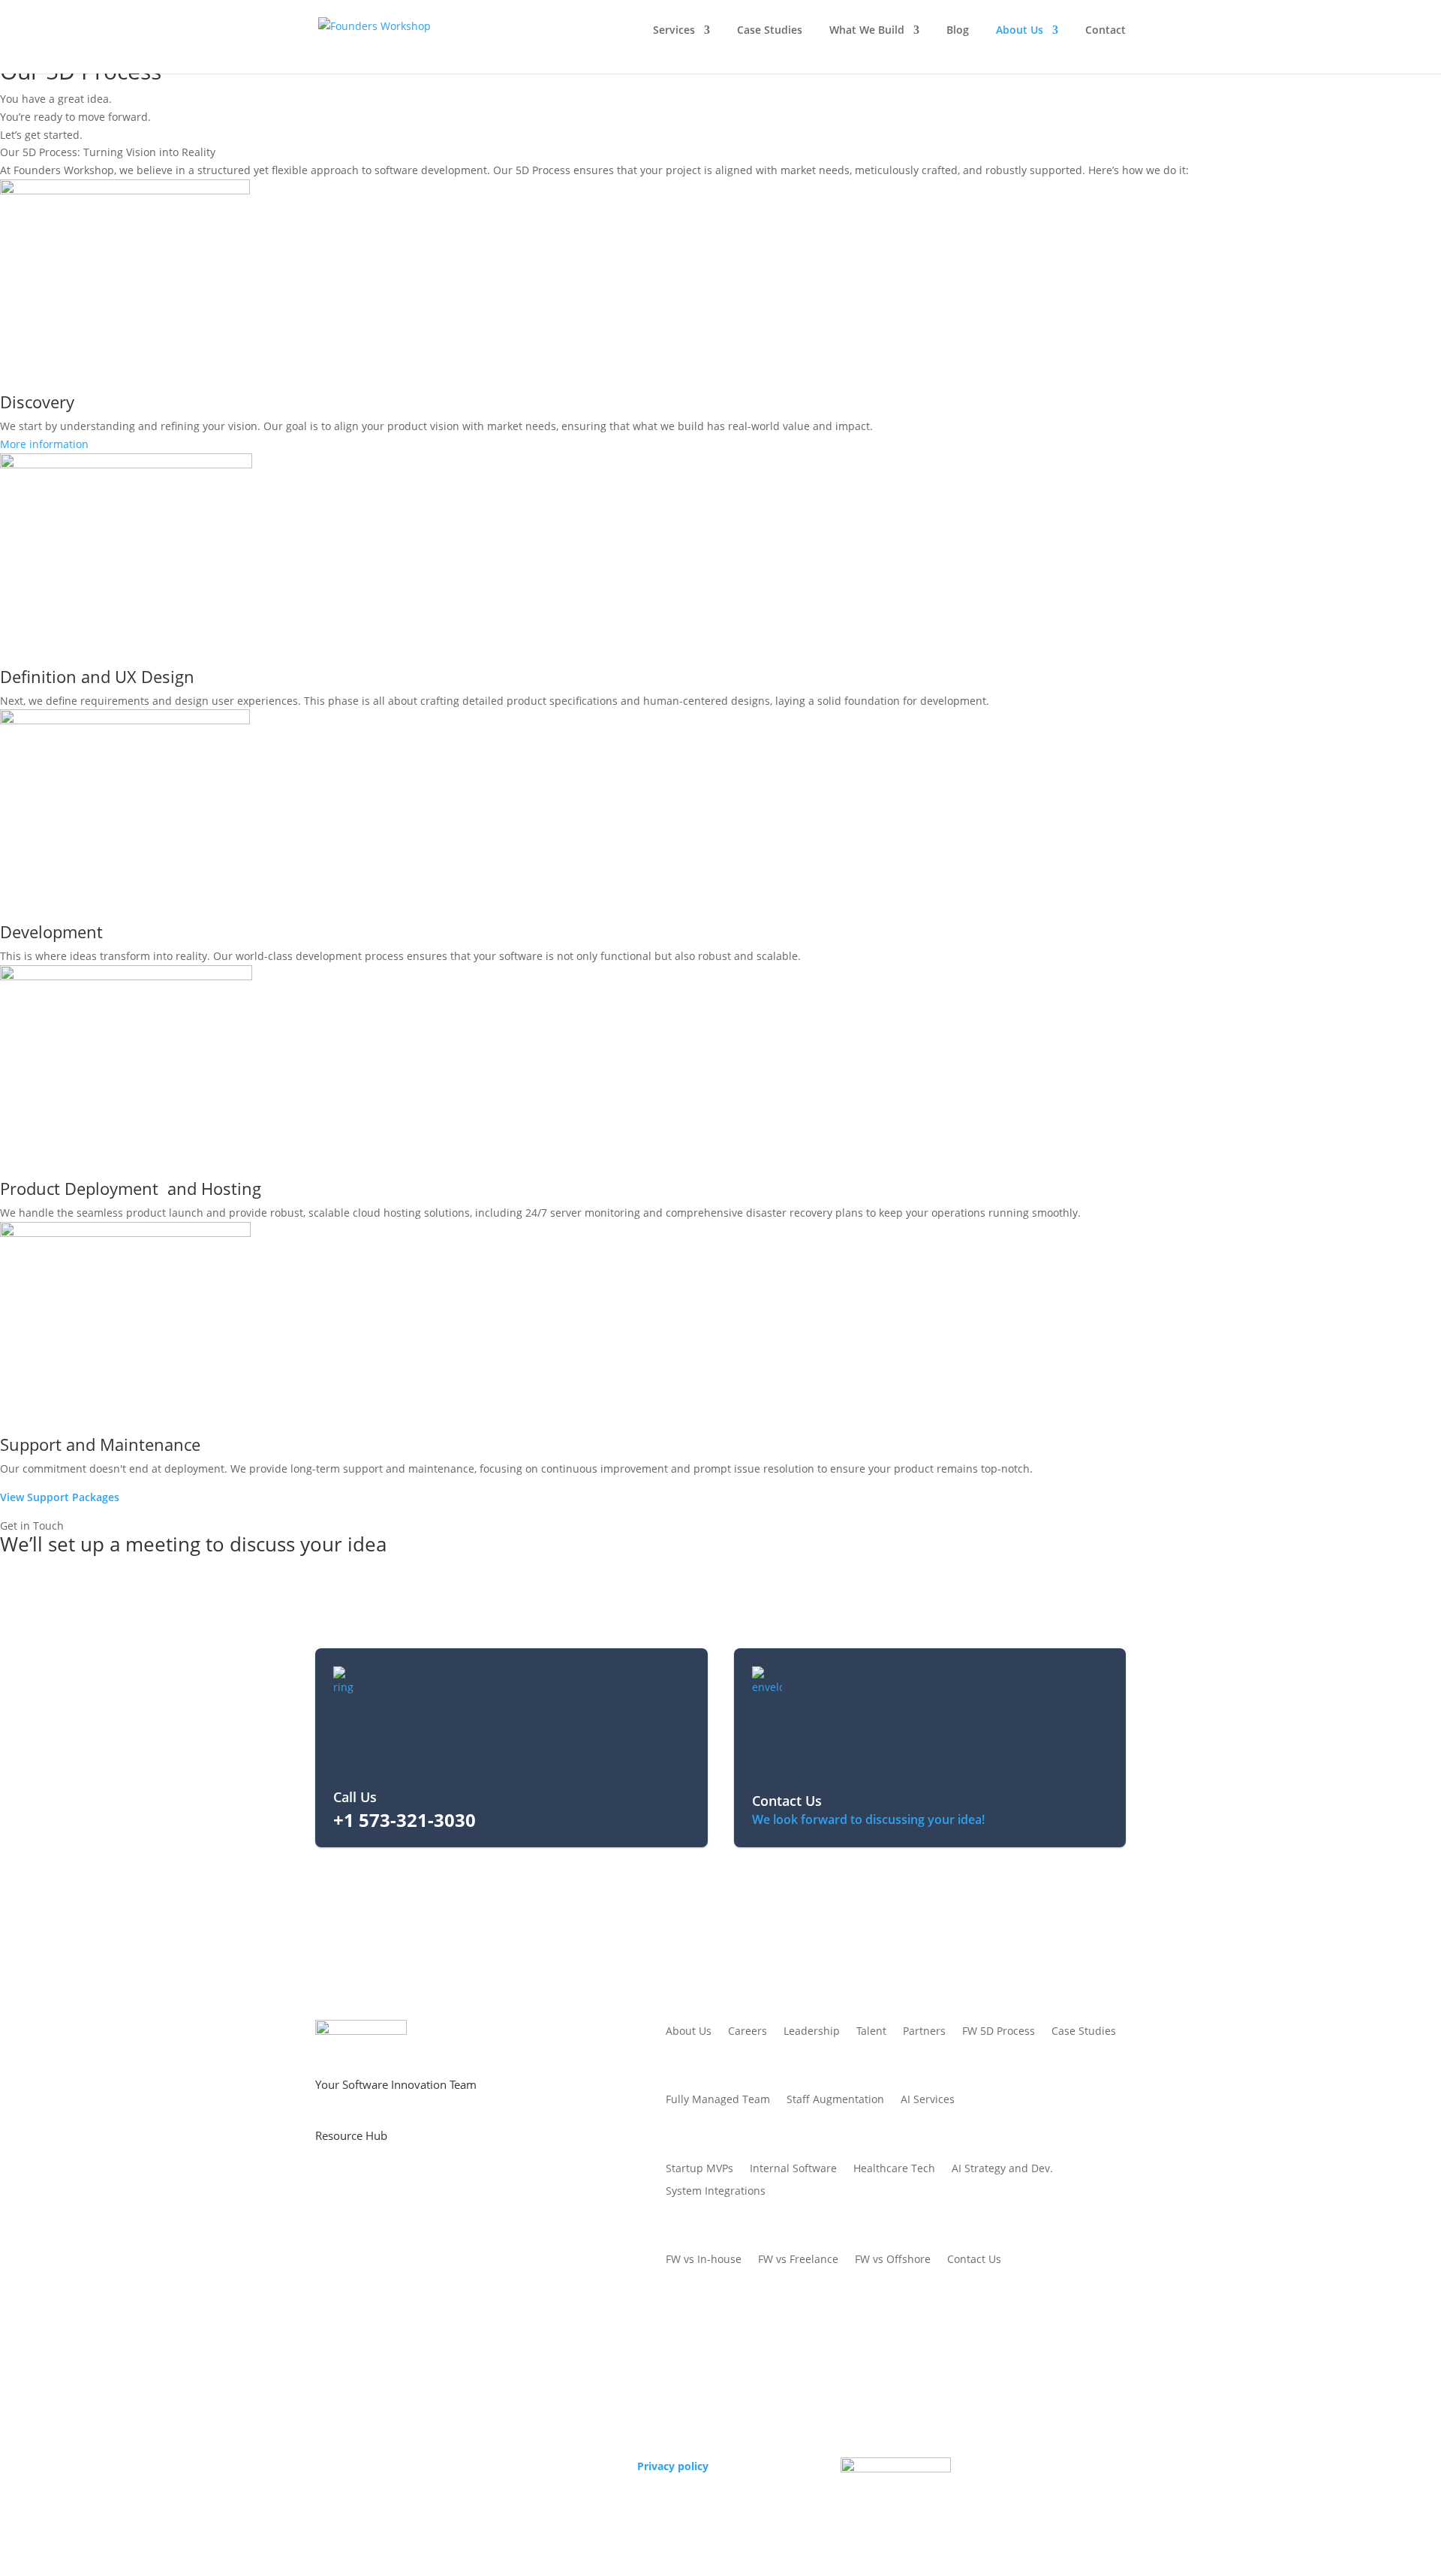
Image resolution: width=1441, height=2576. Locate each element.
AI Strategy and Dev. (1002, 2169)
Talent (871, 2032)
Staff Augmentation (835, 2100)
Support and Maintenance (100, 1444)
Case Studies (770, 31)
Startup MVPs (699, 2169)
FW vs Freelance (798, 2260)
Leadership (812, 2032)
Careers (748, 2032)
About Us (1020, 31)
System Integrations (716, 2192)
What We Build (867, 31)
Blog (958, 31)
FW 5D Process (999, 2032)
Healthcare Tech (894, 2169)
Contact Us (974, 2260)
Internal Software (793, 2169)
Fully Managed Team (718, 2100)
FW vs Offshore (893, 2260)
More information (44, 444)
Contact (1106, 31)
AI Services (928, 2100)
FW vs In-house (704, 2260)
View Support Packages (60, 1497)
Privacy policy (673, 2466)
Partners (924, 2032)
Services (674, 31)
